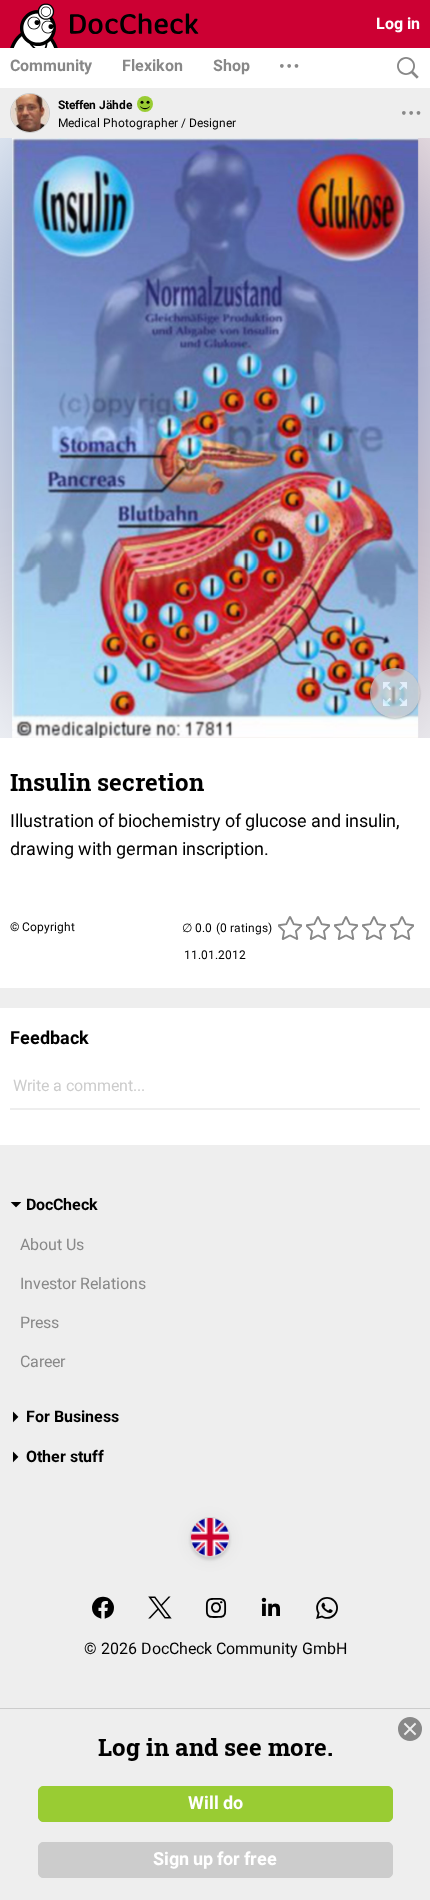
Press (39, 1322)
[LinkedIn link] (271, 1609)
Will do (215, 1803)
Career (42, 1361)
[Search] (403, 68)
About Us (52, 1244)
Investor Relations (83, 1283)
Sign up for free (215, 1859)
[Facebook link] (103, 1609)
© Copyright (42, 927)
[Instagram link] (216, 1609)
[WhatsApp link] (327, 1609)
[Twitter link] (160, 1609)
